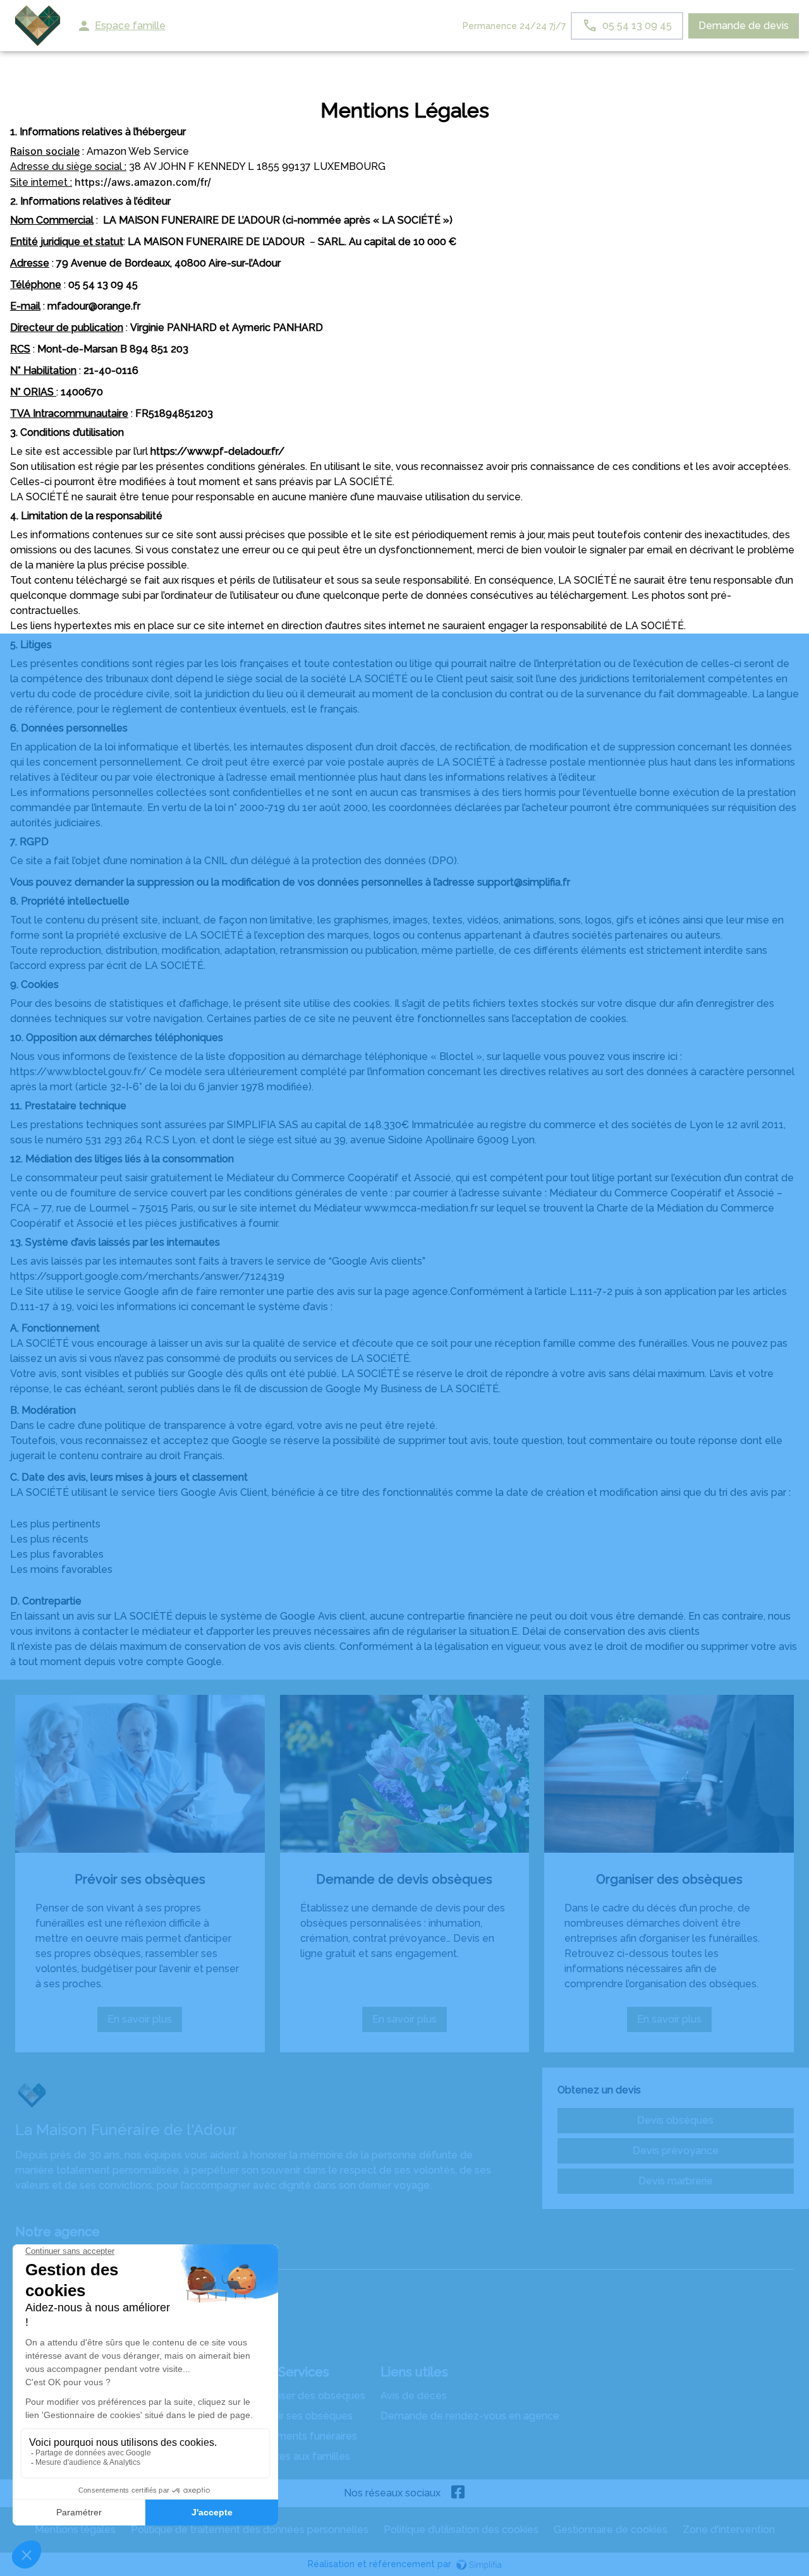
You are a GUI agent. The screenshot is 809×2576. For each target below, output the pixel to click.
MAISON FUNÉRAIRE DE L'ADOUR (96, 2257)
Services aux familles (300, 2456)
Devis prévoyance (676, 2151)
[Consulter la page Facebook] (458, 2493)
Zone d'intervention (729, 2530)
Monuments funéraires (304, 2436)
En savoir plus (145, 2023)
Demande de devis (744, 26)
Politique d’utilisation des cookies (461, 2530)
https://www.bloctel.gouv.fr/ (78, 1072)
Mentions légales (75, 2530)
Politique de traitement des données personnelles (250, 2530)
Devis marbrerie (676, 2181)
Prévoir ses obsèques (140, 1879)
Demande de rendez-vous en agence (470, 2416)
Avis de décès (414, 2396)
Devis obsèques (675, 2120)
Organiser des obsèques (669, 1879)
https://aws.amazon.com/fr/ (143, 182)
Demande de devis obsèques (404, 1879)
